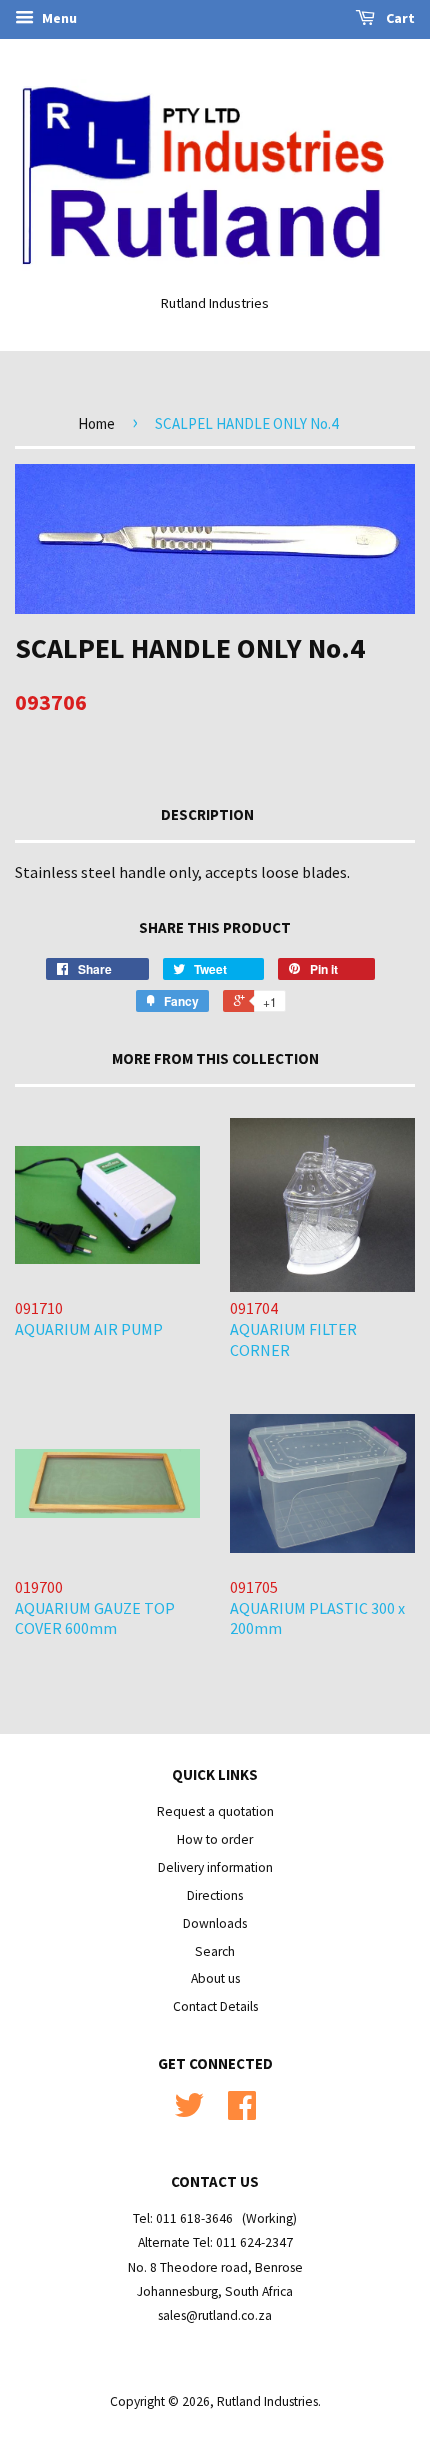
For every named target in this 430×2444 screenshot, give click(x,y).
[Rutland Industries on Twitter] (189, 2112)
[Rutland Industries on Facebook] (242, 2112)
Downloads (215, 1923)
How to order (215, 1839)
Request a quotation (215, 1811)
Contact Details (215, 2006)
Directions (215, 1895)
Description (207, 814)
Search (215, 1951)
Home (96, 423)
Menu (58, 18)
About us (215, 1978)
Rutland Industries (267, 2401)
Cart (399, 18)
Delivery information (215, 1867)
